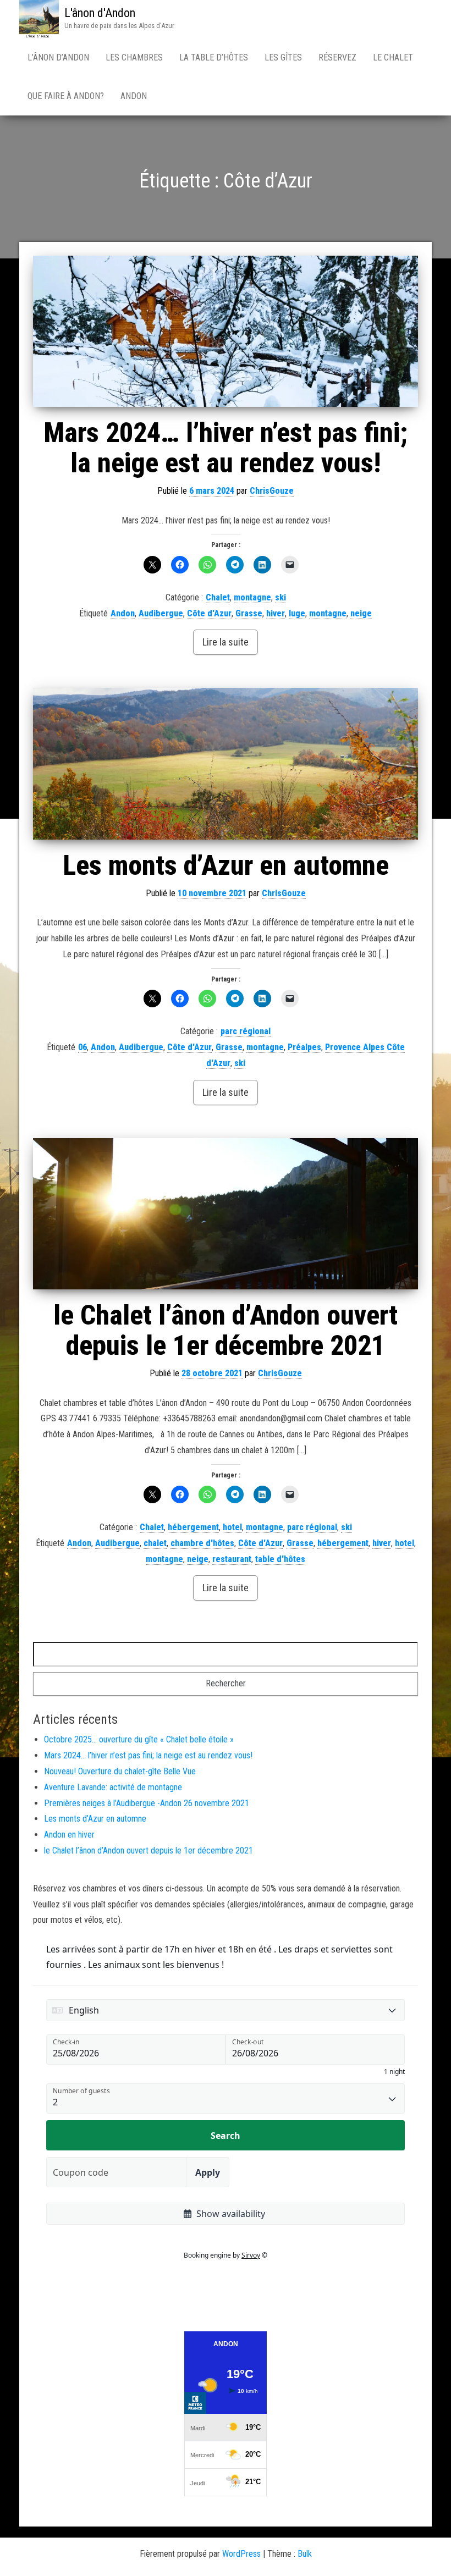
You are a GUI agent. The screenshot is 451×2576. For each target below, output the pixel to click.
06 (82, 1047)
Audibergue (161, 613)
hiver (276, 613)
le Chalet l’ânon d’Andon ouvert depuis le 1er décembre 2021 (226, 1330)
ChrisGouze (272, 491)
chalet (155, 1543)
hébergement (193, 1527)
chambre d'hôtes (202, 1543)
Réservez (337, 57)
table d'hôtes (280, 1559)
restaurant (232, 1559)
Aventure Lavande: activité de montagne (113, 1787)
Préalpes (304, 1047)
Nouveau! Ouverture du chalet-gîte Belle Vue (120, 1771)
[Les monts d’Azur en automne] (226, 763)
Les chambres (134, 57)
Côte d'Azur (209, 613)
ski (280, 597)
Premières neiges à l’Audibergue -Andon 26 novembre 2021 (147, 1803)
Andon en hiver (69, 1835)
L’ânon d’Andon (58, 57)
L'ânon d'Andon (100, 13)
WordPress (241, 2554)
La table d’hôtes (214, 57)
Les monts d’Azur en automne (226, 865)
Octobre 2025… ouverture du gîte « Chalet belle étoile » (139, 1739)
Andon (134, 96)
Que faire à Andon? (66, 96)
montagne (252, 597)
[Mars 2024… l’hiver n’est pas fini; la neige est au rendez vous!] (226, 331)
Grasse (249, 613)
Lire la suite (226, 642)
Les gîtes (283, 57)
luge (297, 613)
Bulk (305, 2554)
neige (361, 613)
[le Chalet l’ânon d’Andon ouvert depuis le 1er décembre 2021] (226, 1214)
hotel (232, 1527)
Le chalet (393, 57)
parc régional (246, 1031)
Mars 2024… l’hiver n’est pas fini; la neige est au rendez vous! (226, 448)
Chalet (218, 597)
